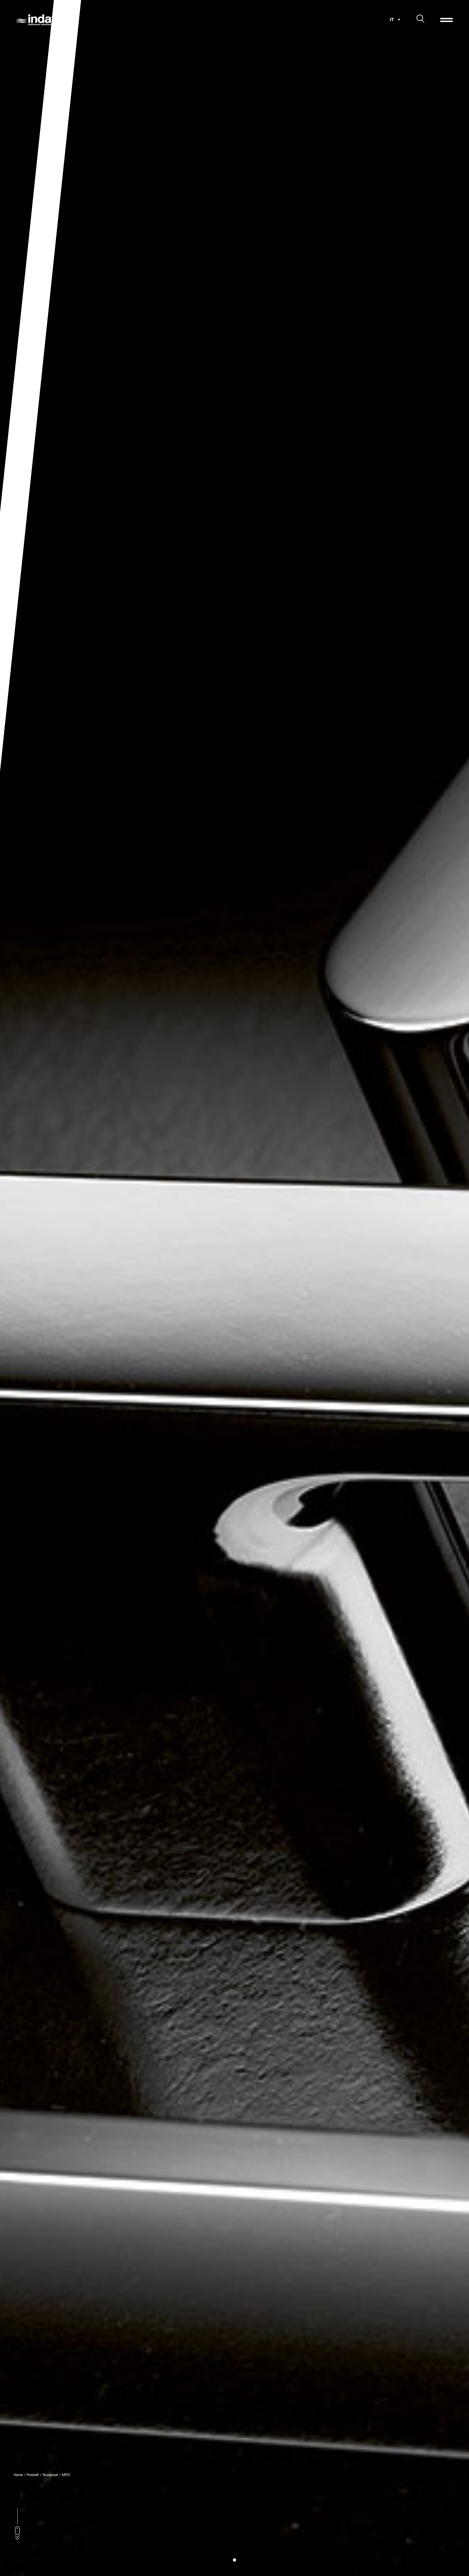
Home (18, 2475)
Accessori (50, 2475)
